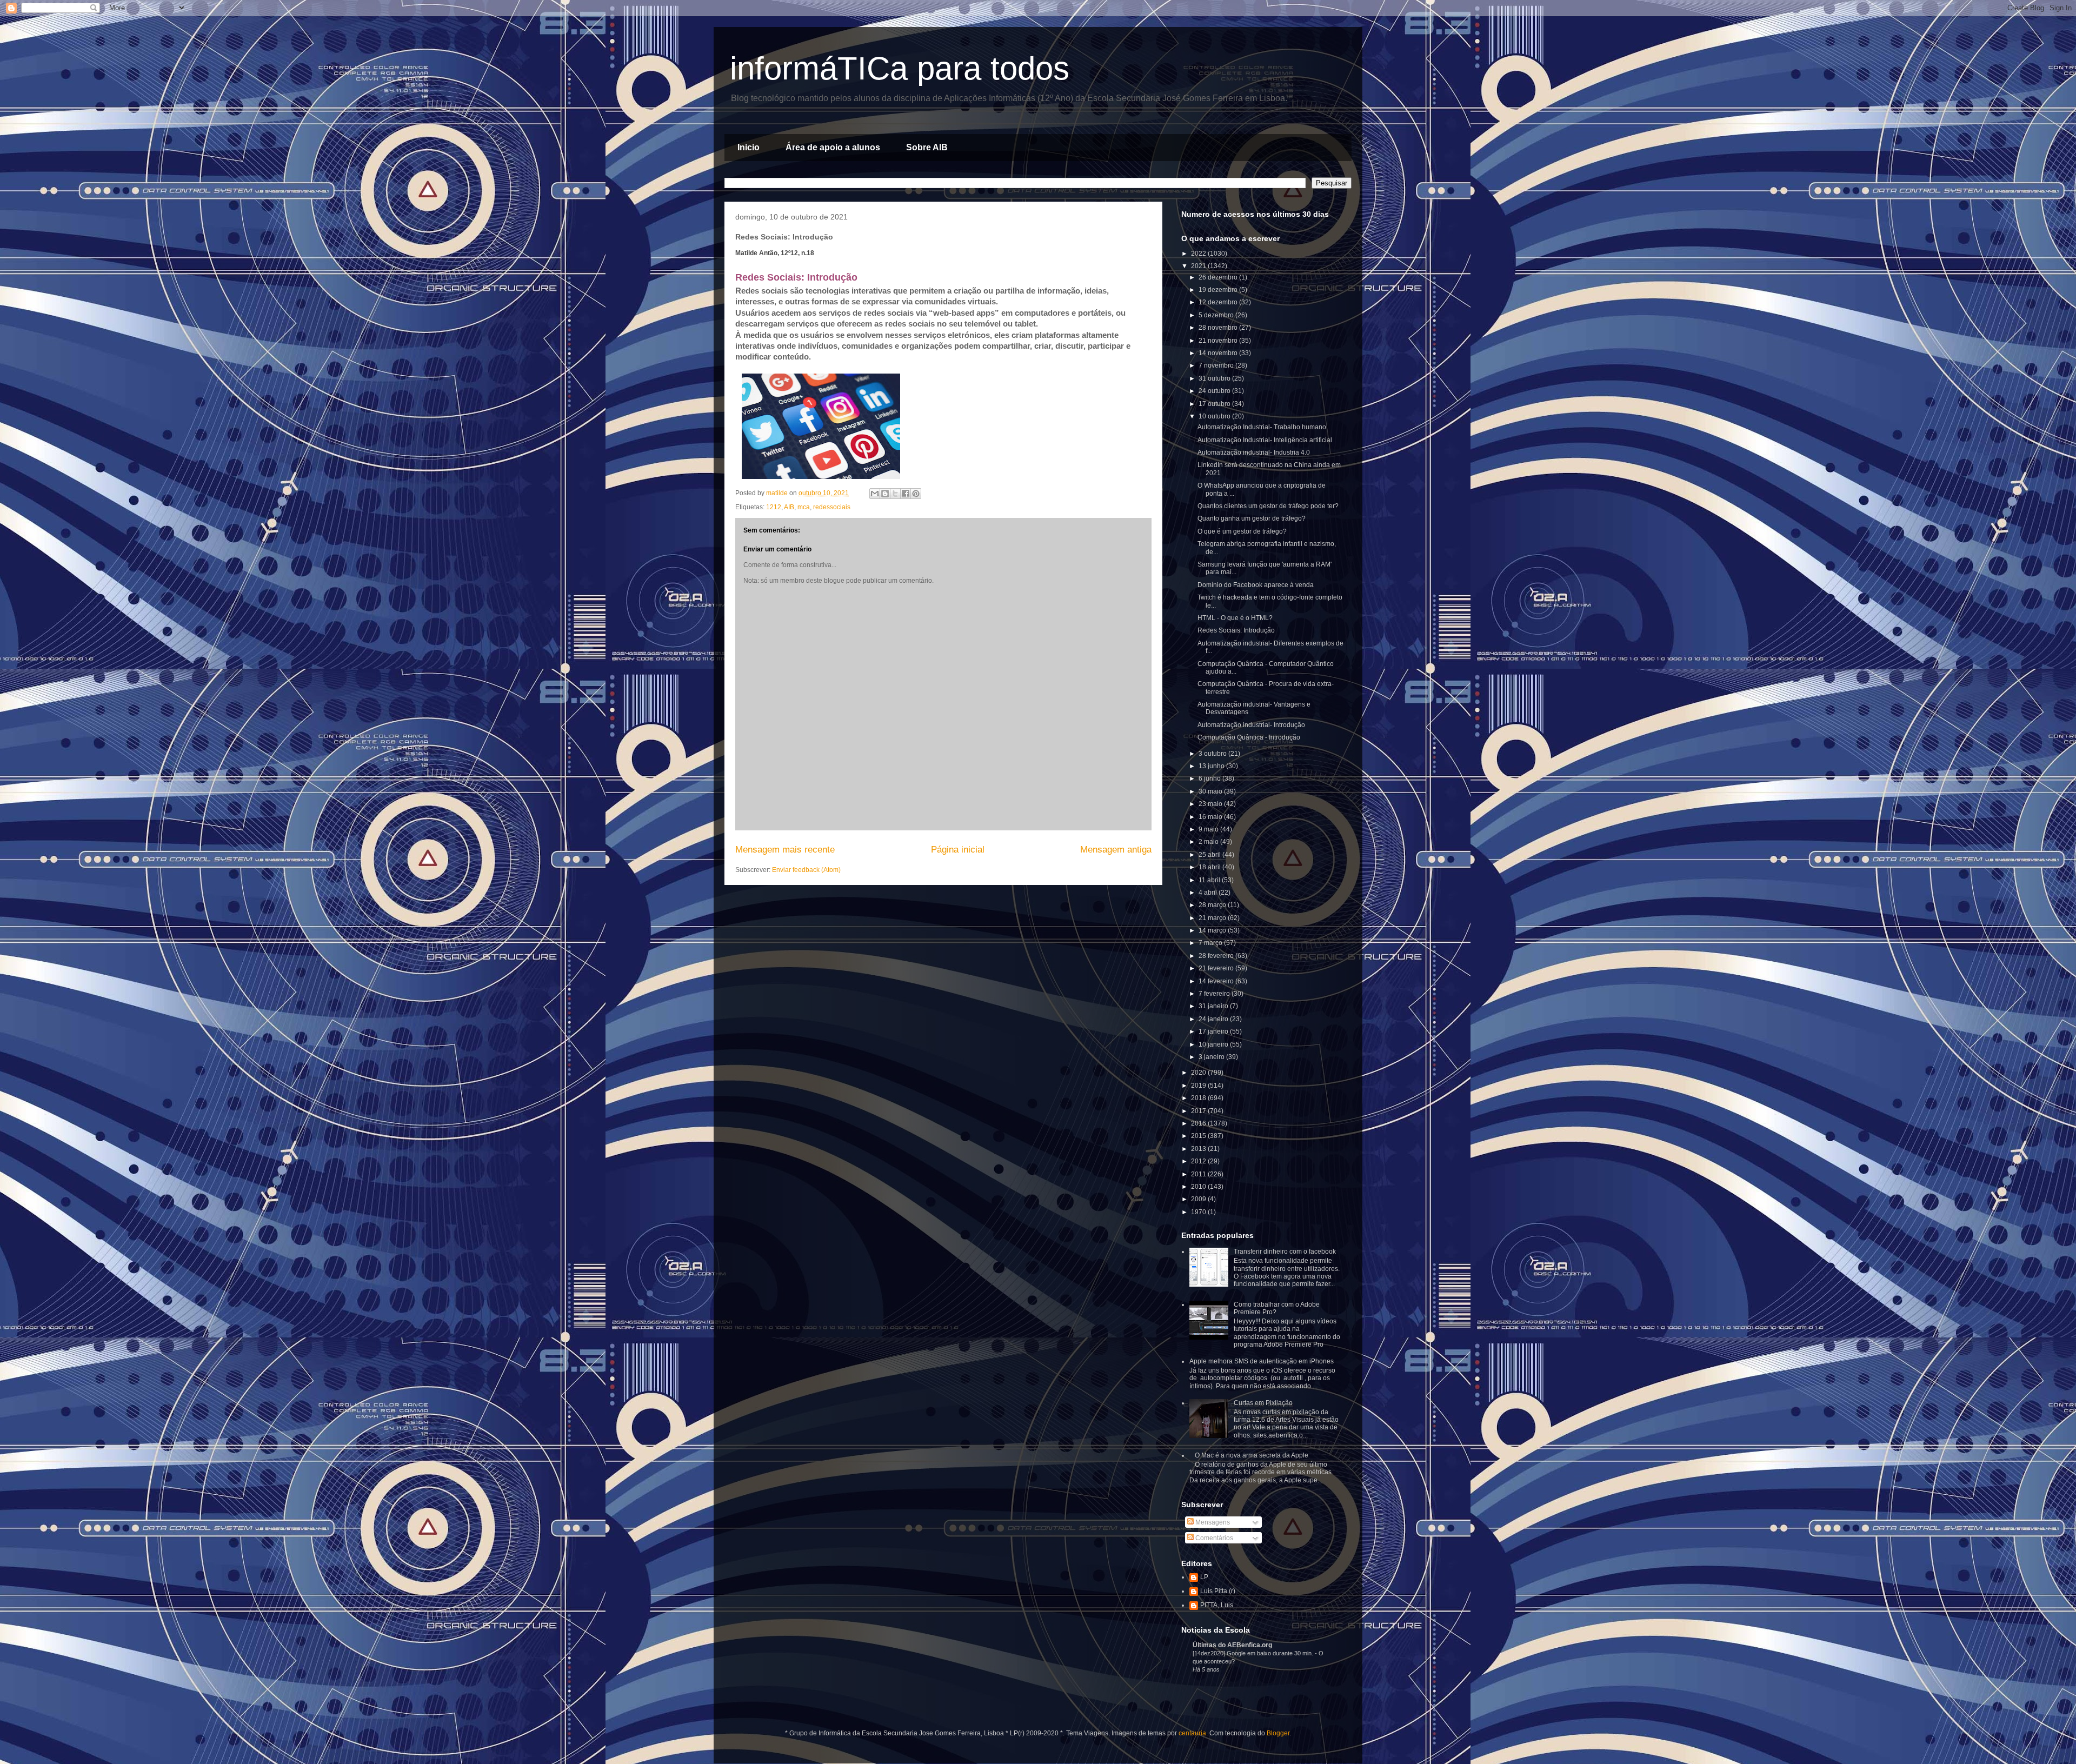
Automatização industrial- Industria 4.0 (1254, 452)
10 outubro (1215, 416)
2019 (1199, 1086)
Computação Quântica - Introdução (1249, 737)
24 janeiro (1214, 1019)
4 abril (1209, 893)
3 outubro (1213, 754)
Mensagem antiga (1116, 850)
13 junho (1212, 766)
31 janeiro (1214, 1006)
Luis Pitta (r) (1218, 1591)
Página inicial (958, 850)
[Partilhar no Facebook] (906, 494)
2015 (1199, 1136)
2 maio (1209, 842)
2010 (1199, 1187)
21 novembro (1219, 341)
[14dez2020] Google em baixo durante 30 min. (1254, 1653)
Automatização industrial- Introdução (1251, 725)
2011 (1199, 1174)
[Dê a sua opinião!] (885, 494)
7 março (1211, 943)
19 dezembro (1219, 290)
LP (1204, 1577)
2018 (1199, 1098)
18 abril (1210, 867)
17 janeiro (1214, 1031)
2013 (1199, 1149)
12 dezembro (1219, 302)
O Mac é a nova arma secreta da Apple (1252, 1455)
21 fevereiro (1217, 968)
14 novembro (1219, 353)
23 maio (1211, 804)
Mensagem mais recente (785, 850)
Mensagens (1212, 1522)
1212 (774, 507)
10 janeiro (1214, 1044)
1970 (1199, 1212)
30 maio (1211, 791)
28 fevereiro (1217, 956)
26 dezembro (1219, 277)
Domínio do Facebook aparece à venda (1256, 585)
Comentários (1213, 1538)
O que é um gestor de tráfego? (1242, 531)
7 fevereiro (1215, 994)
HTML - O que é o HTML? (1235, 618)
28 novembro (1219, 328)
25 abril (1210, 855)
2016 (1199, 1123)
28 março (1213, 905)
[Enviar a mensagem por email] (875, 494)
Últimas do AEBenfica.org (1232, 1645)
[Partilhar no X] (895, 494)
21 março (1213, 918)
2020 (1199, 1073)
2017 (1199, 1111)
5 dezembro (1217, 315)
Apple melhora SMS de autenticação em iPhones (1262, 1361)
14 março (1213, 930)
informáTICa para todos (900, 68)
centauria (1192, 1733)
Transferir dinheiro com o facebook (1285, 1252)
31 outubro (1215, 378)
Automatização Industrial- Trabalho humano (1262, 427)
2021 (1199, 266)
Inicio (748, 147)
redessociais (832, 507)
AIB (789, 507)
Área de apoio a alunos (833, 147)
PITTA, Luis (1217, 1605)
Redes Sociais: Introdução (1236, 630)
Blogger (1278, 1733)
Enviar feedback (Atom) (806, 870)
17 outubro (1215, 404)
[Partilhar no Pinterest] (916, 494)
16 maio (1211, 817)
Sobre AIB (927, 147)
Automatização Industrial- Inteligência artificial (1265, 440)
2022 (1199, 254)
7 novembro (1217, 365)
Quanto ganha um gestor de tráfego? (1252, 518)
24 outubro (1215, 391)
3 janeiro (1212, 1057)
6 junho (1210, 778)
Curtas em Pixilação (1263, 1403)
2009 (1199, 1199)
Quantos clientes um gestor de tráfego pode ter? (1268, 506)
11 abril (1210, 880)
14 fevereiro (1217, 981)
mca (804, 507)
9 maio (1209, 829)
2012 (1199, 1161)
